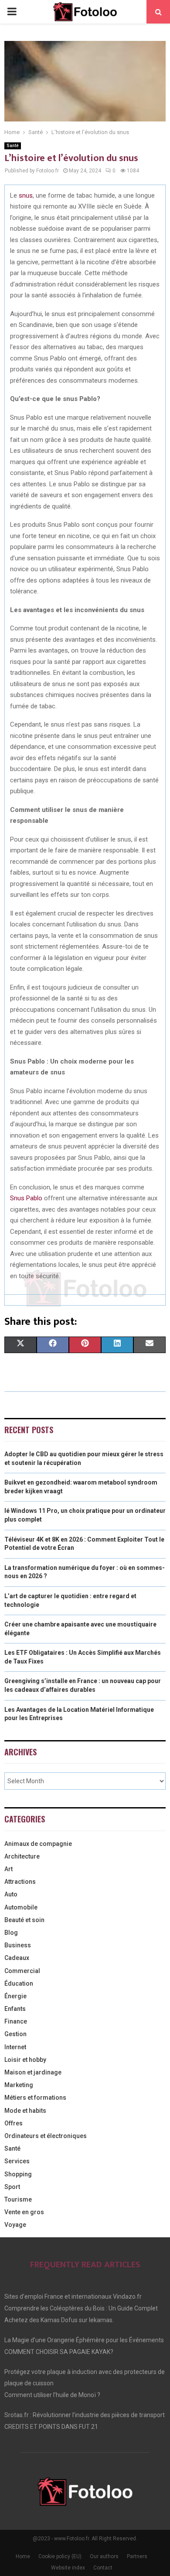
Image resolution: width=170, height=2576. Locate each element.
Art (8, 1869)
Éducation (19, 1983)
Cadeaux (17, 1958)
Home (23, 2556)
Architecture (22, 1856)
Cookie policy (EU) (60, 2556)
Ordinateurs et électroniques (46, 2136)
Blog (11, 1933)
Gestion (15, 2034)
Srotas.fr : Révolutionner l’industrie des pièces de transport (85, 2415)
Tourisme (18, 2199)
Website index (68, 2568)
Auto (11, 1894)
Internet (15, 2047)
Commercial (22, 1971)
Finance (16, 2021)
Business (18, 1945)
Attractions (20, 1882)
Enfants (15, 2009)
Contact (103, 2568)
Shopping (18, 2174)
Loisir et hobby (25, 2060)
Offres (14, 2123)
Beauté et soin (24, 1920)
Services (17, 2161)
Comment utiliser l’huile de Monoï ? (52, 2395)
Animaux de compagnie (38, 1844)
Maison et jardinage (33, 2072)
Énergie (15, 1996)
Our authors (104, 2556)
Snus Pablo (26, 1198)
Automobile (21, 1907)
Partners (137, 2556)
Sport (12, 2187)
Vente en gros (24, 2212)
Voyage (15, 2225)
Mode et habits (25, 2111)
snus (26, 195)
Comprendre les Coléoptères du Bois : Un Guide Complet (81, 2308)
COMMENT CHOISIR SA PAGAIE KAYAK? (59, 2352)
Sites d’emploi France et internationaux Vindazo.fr (73, 2297)
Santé (13, 146)
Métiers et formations (35, 2098)
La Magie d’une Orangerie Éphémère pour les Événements (84, 2340)
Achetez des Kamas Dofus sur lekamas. (59, 2320)
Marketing (19, 2085)
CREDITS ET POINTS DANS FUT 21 (51, 2427)
